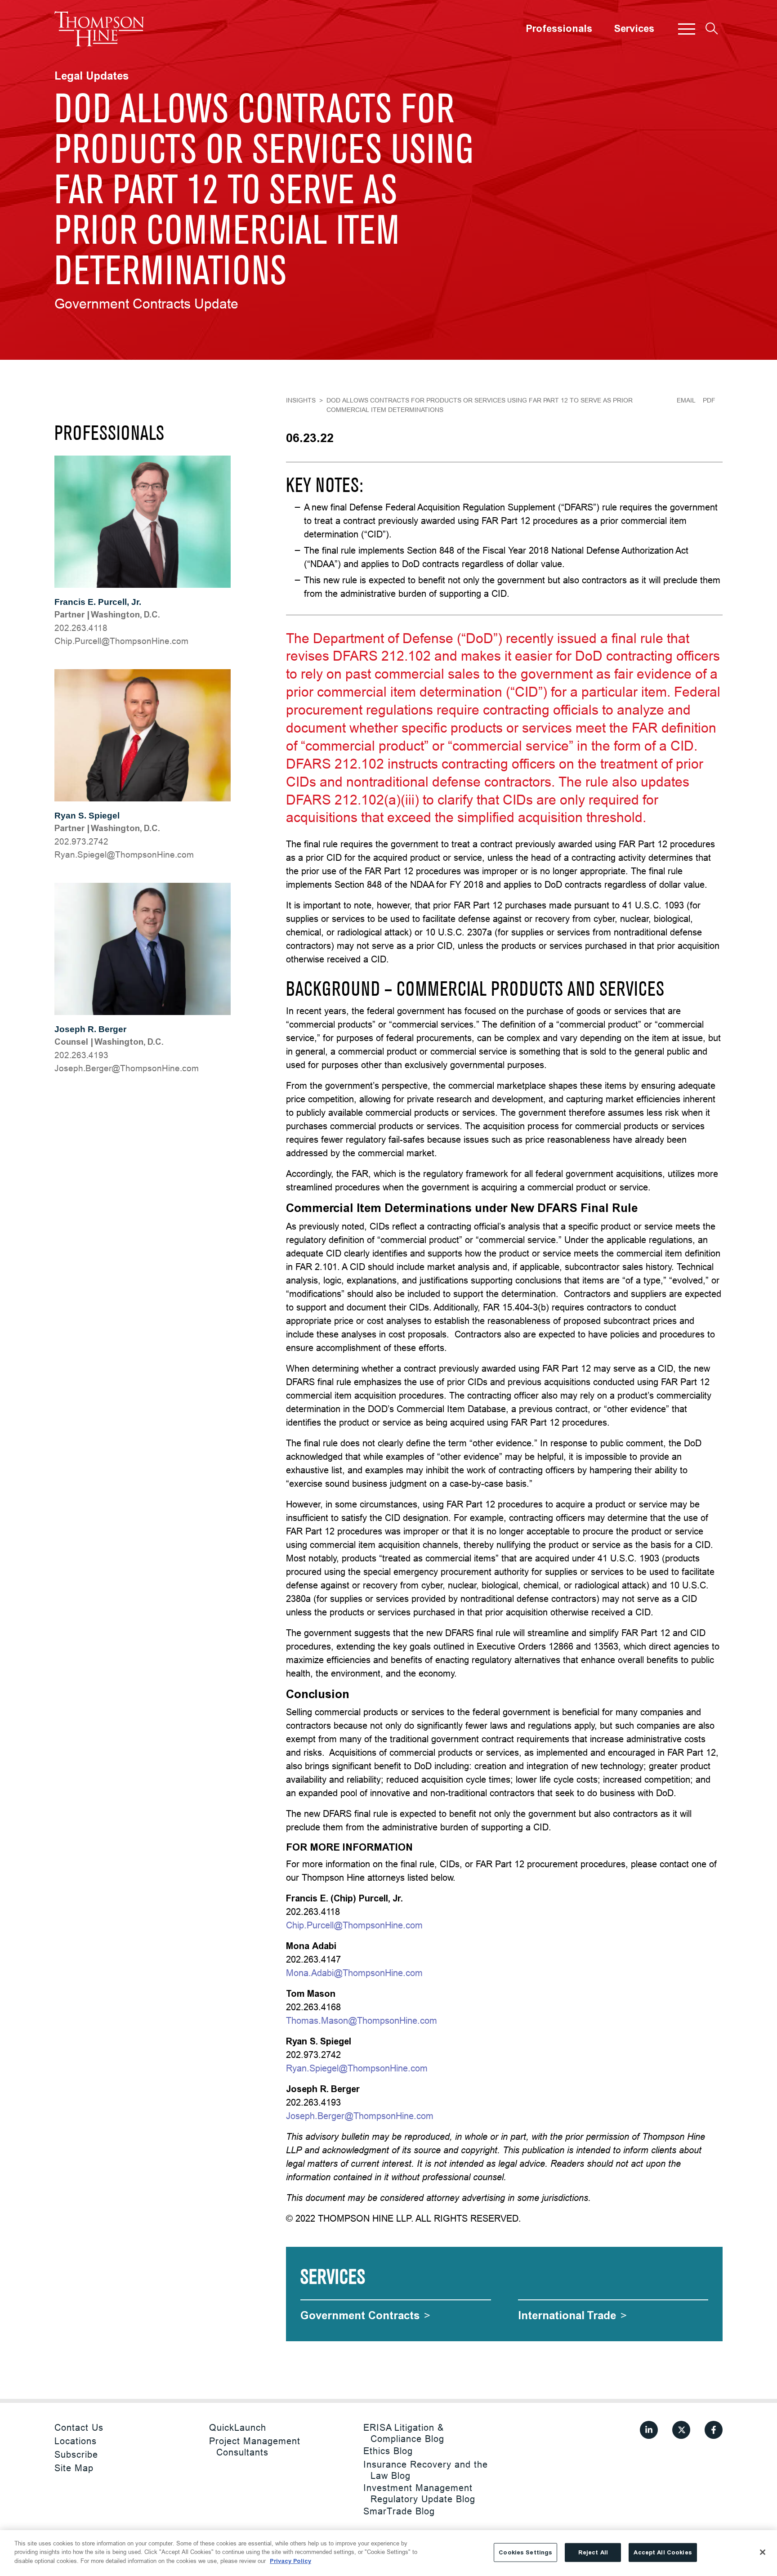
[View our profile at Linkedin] (649, 2430)
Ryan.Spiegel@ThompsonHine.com (124, 854)
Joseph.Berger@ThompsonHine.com (127, 1068)
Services (634, 29)
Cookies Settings (525, 2552)
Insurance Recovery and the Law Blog (426, 2470)
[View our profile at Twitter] (681, 2430)
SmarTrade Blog (399, 2511)
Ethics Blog (388, 2451)
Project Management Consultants (255, 2446)
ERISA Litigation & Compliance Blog (404, 2433)
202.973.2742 (81, 841)
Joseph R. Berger (90, 1029)
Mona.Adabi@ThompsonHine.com (354, 1973)
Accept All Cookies (663, 2552)
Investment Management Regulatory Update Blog (419, 2493)
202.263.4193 (81, 1055)
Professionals (559, 29)
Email (686, 400)
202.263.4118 (81, 628)
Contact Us (79, 2427)
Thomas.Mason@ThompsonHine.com (362, 2020)
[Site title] (99, 29)
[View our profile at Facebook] (714, 2430)
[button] (687, 29)
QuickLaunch (238, 2427)
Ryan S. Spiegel (87, 816)
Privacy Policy (290, 2561)
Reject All (593, 2552)
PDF (709, 400)
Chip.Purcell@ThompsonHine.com (121, 641)
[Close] (763, 2552)
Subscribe (76, 2454)
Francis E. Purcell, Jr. (98, 602)
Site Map (74, 2468)
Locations (76, 2441)
